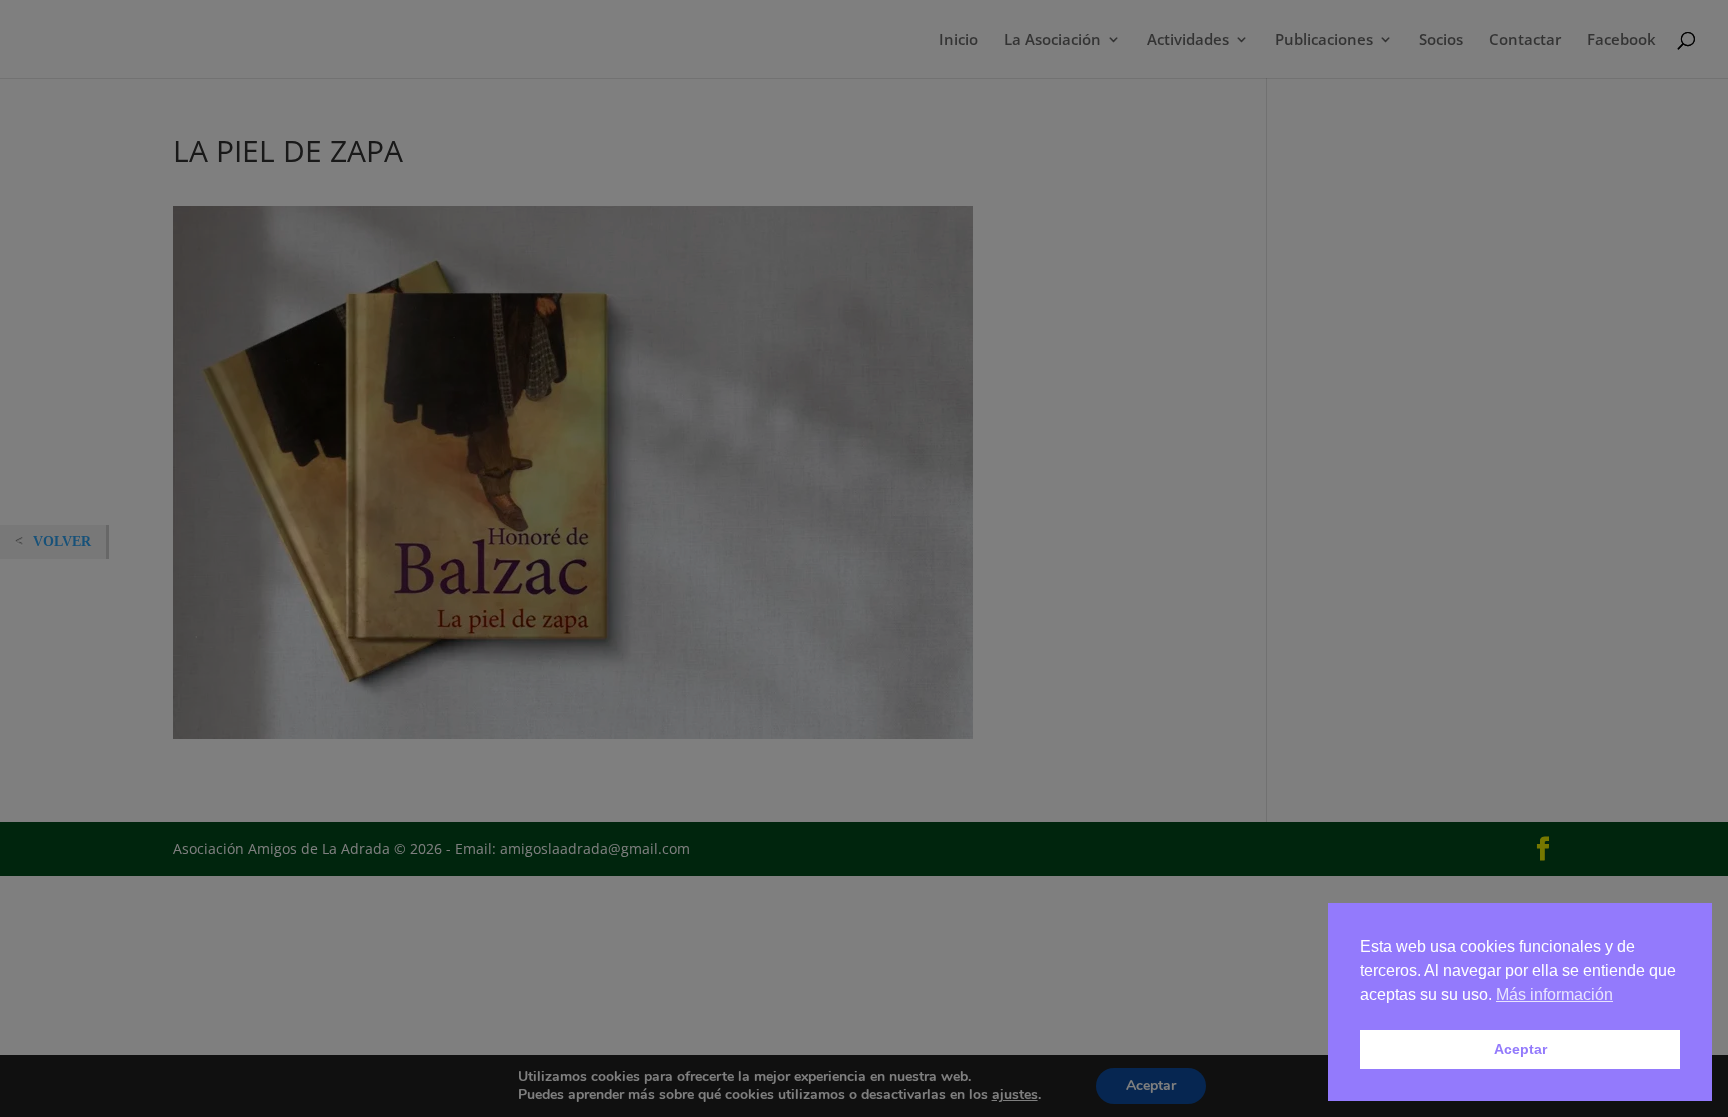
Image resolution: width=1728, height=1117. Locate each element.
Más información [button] (1554, 994)
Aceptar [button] (1520, 1049)
